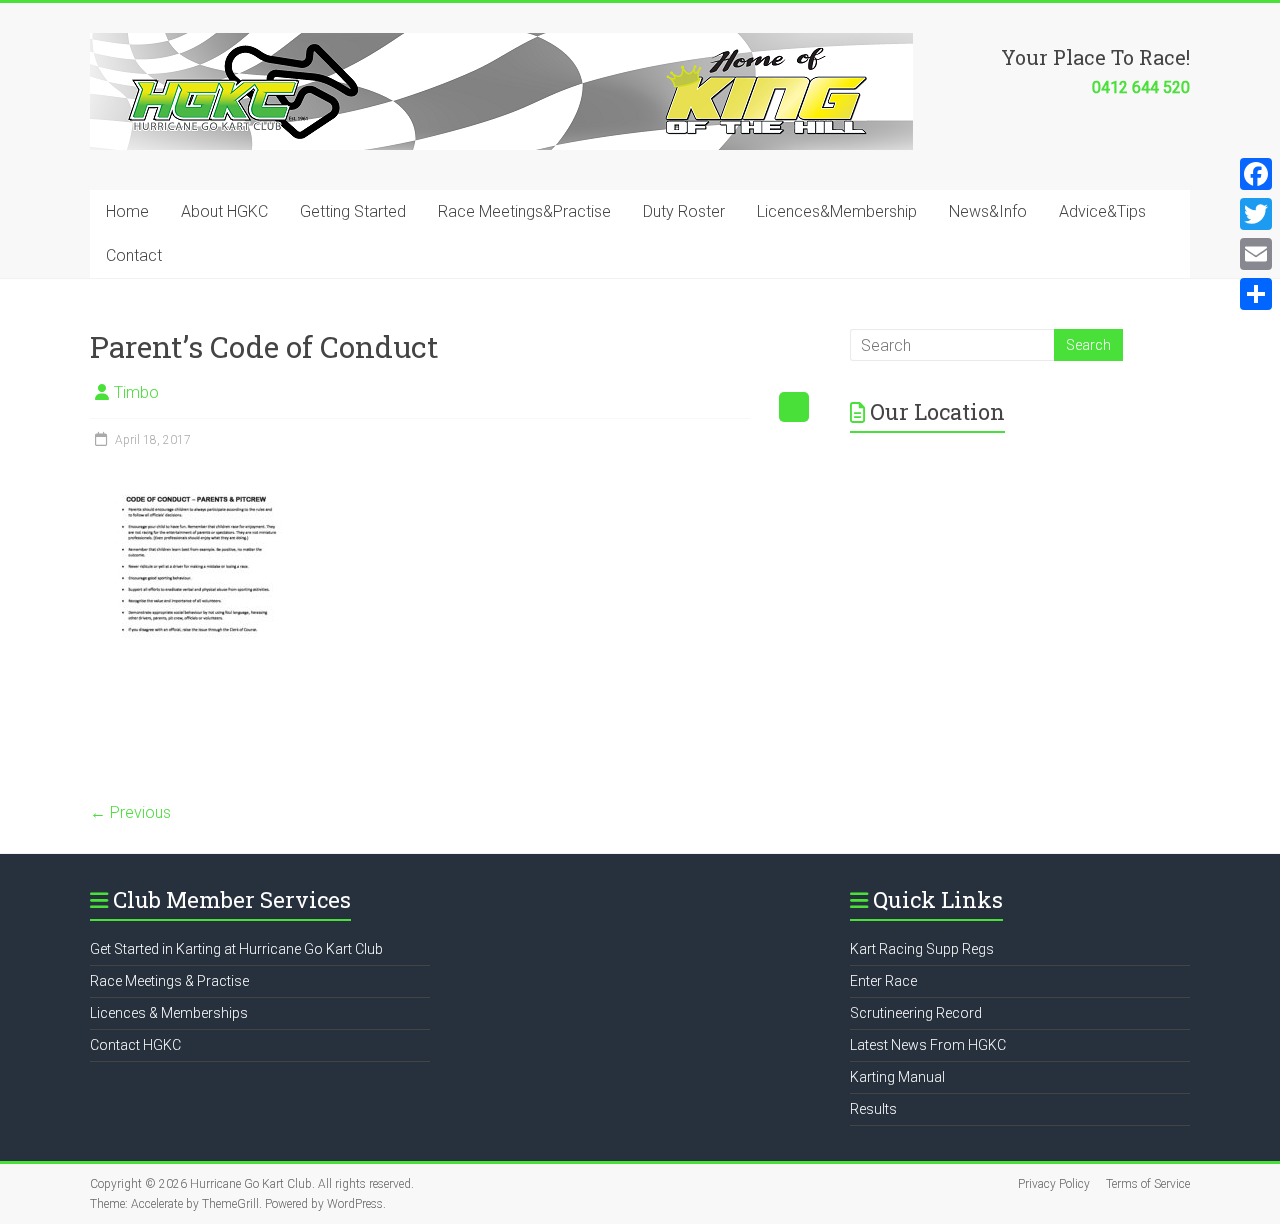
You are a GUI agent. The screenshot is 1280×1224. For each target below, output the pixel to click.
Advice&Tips (1102, 211)
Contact (134, 255)
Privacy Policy (1054, 1184)
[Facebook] (1256, 174)
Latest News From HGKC (928, 1045)
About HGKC (224, 211)
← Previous (130, 812)
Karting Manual (897, 1077)
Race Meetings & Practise (169, 981)
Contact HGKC (135, 1045)
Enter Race (883, 981)
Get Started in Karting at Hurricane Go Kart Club (236, 949)
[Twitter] (1256, 214)
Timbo (136, 392)
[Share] (1256, 294)
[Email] (1256, 254)
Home (127, 211)
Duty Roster (684, 211)
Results (873, 1109)
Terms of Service (1148, 1184)
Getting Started (353, 211)
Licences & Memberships (169, 1013)
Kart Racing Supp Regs (922, 949)
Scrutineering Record (916, 1013)
